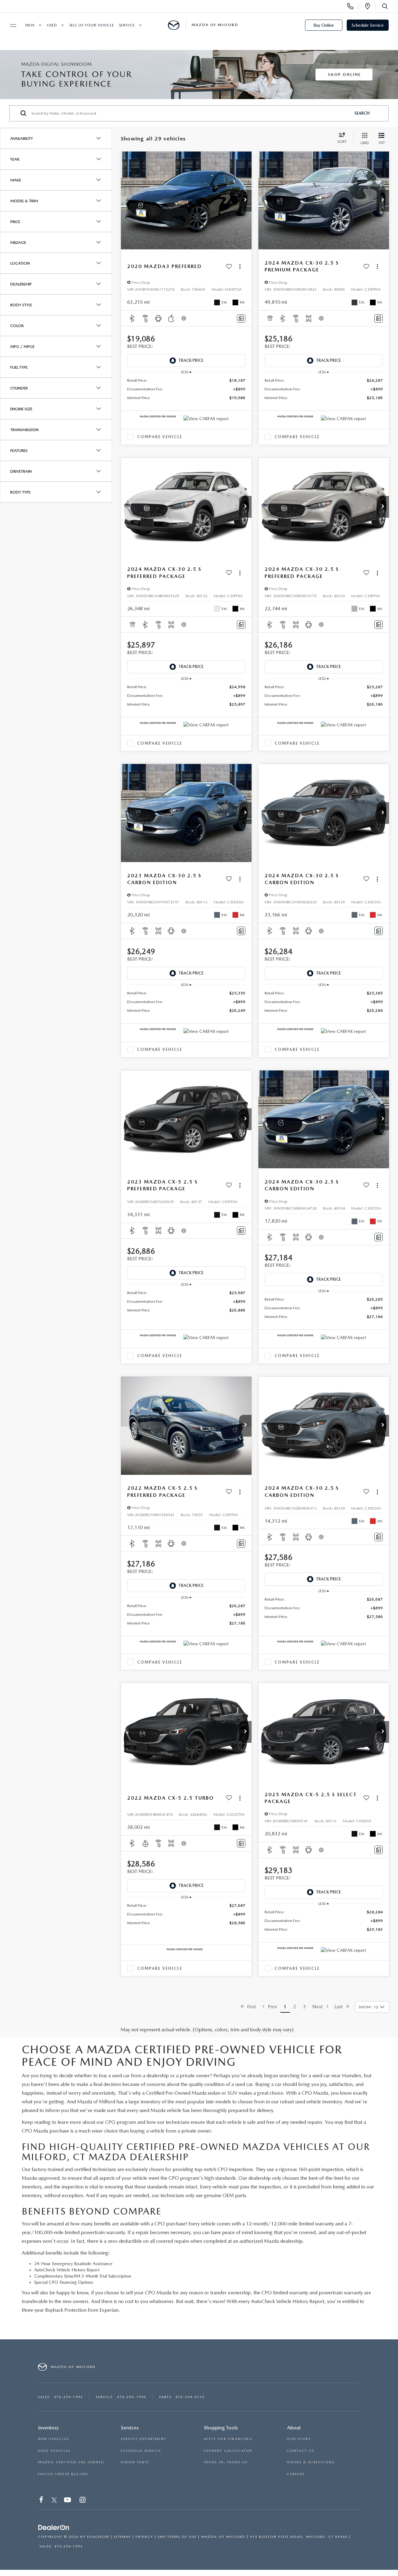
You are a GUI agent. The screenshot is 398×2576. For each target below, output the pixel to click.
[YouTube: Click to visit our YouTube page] (68, 2501)
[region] (186, 389)
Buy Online (324, 25)
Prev (271, 2007)
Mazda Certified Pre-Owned (71, 2462)
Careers (296, 2474)
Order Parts (135, 2462)
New (30, 25)
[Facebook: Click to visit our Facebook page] (42, 2501)
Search (362, 113)
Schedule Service (368, 25)
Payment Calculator (228, 2451)
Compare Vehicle (160, 437)
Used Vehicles (54, 2451)
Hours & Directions (311, 2462)
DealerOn (98, 2537)
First (250, 2007)
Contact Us (301, 2451)
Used (52, 25)
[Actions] (240, 267)
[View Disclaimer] (184, 318)
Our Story (299, 2439)
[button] (245, 201)
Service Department (143, 2439)
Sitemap (122, 2537)
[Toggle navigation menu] (10, 25)
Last (340, 2007)
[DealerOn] (54, 2528)
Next (319, 2007)
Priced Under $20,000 (63, 2474)
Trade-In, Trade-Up (226, 2462)
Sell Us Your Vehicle (92, 25)
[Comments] (241, 318)
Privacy (144, 2537)
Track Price (191, 360)
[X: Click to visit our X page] (54, 2501)
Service (127, 25)
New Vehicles (53, 2439)
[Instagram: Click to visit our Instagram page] (83, 2501)
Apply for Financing (228, 2439)
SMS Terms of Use (177, 2537)
